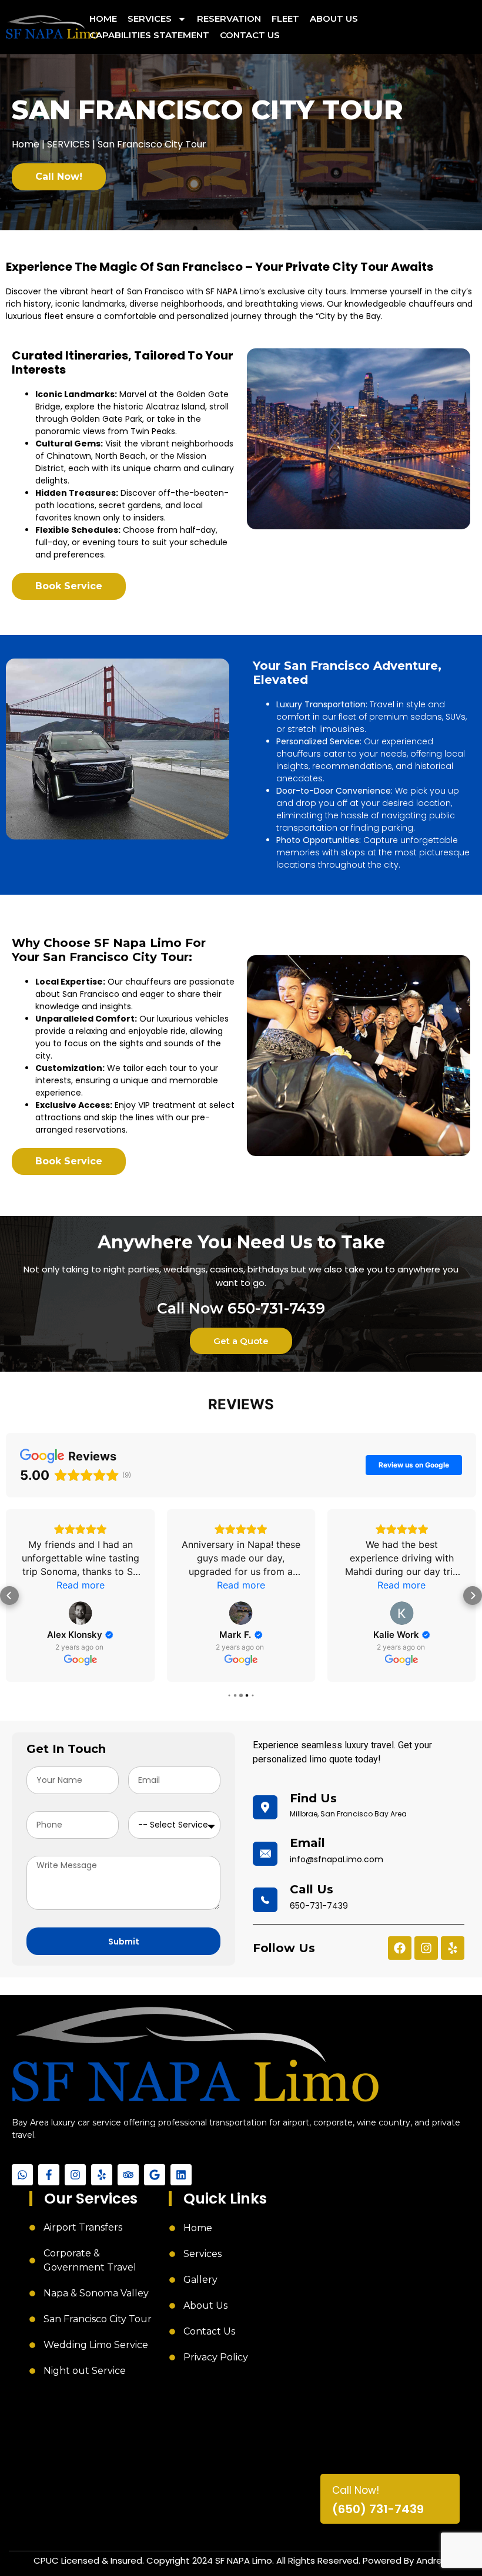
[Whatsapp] (22, 2175)
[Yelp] (453, 1948)
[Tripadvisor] (128, 2175)
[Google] (155, 2175)
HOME (103, 19)
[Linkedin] (181, 2175)
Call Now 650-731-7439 (241, 1308)
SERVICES (150, 19)
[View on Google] (81, 1613)
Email (307, 1843)
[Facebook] (400, 1948)
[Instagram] (426, 1948)
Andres (431, 2560)
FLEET (285, 19)
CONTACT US (250, 35)
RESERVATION (229, 19)
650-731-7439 (319, 1906)
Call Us (312, 1889)
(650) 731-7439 (378, 2510)
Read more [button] (81, 1585)
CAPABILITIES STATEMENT (149, 35)
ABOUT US (334, 19)
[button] (9, 1596)
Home (26, 144)
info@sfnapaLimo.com (337, 1859)
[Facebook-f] (49, 2175)
